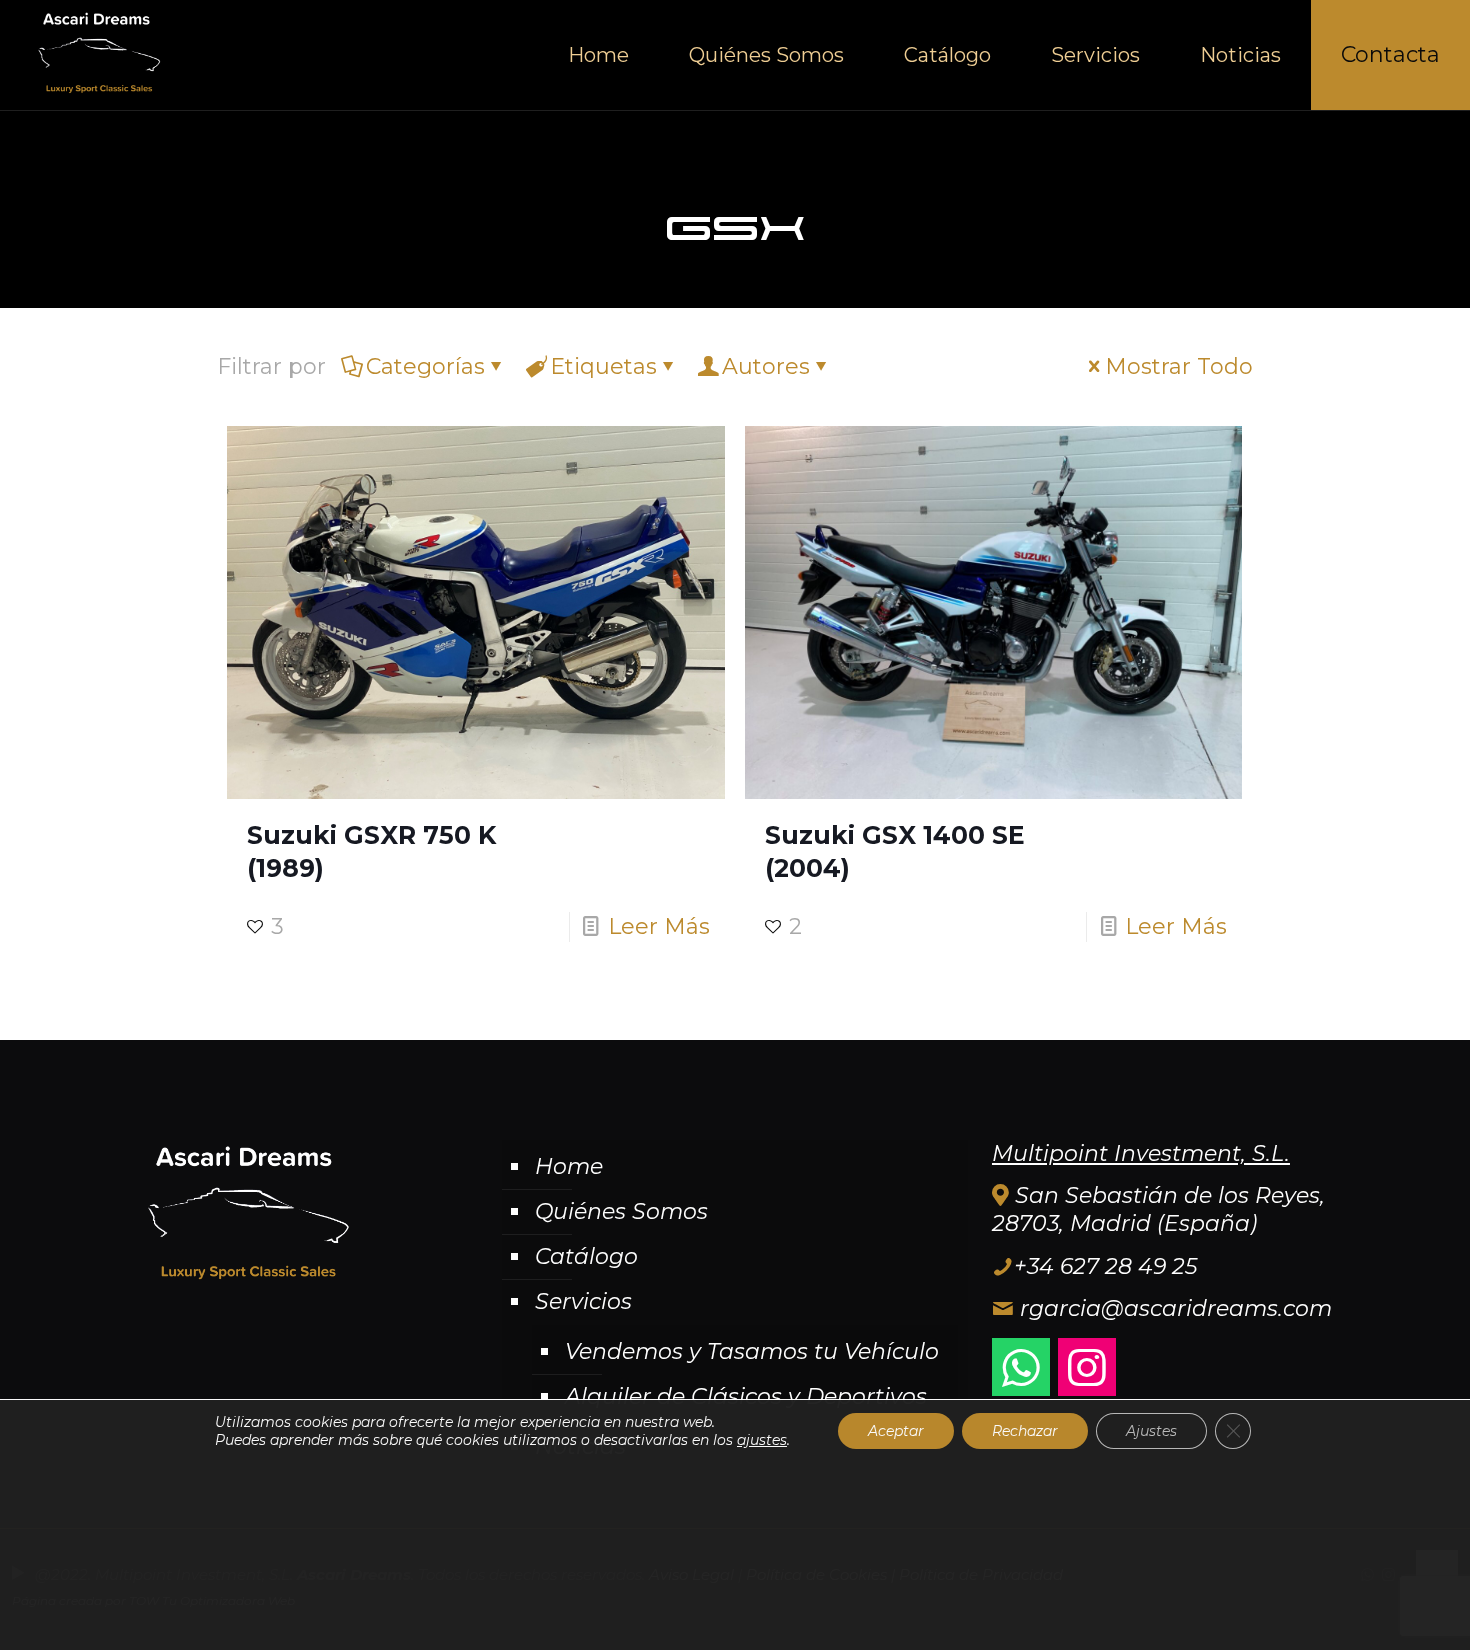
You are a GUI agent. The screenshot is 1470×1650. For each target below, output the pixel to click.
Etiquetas (603, 366)
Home (569, 1166)
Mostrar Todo (1179, 366)
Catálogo (586, 1256)
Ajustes (1151, 1431)
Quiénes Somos (621, 1211)
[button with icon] (1021, 1367)
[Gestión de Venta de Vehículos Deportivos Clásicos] (96, 55)
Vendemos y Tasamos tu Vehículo (752, 1351)
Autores (766, 366)
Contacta (1390, 54)
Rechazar (1025, 1431)
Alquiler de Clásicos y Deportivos (746, 1396)
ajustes (762, 1440)
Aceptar (896, 1431)
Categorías (425, 366)
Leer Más (659, 926)
